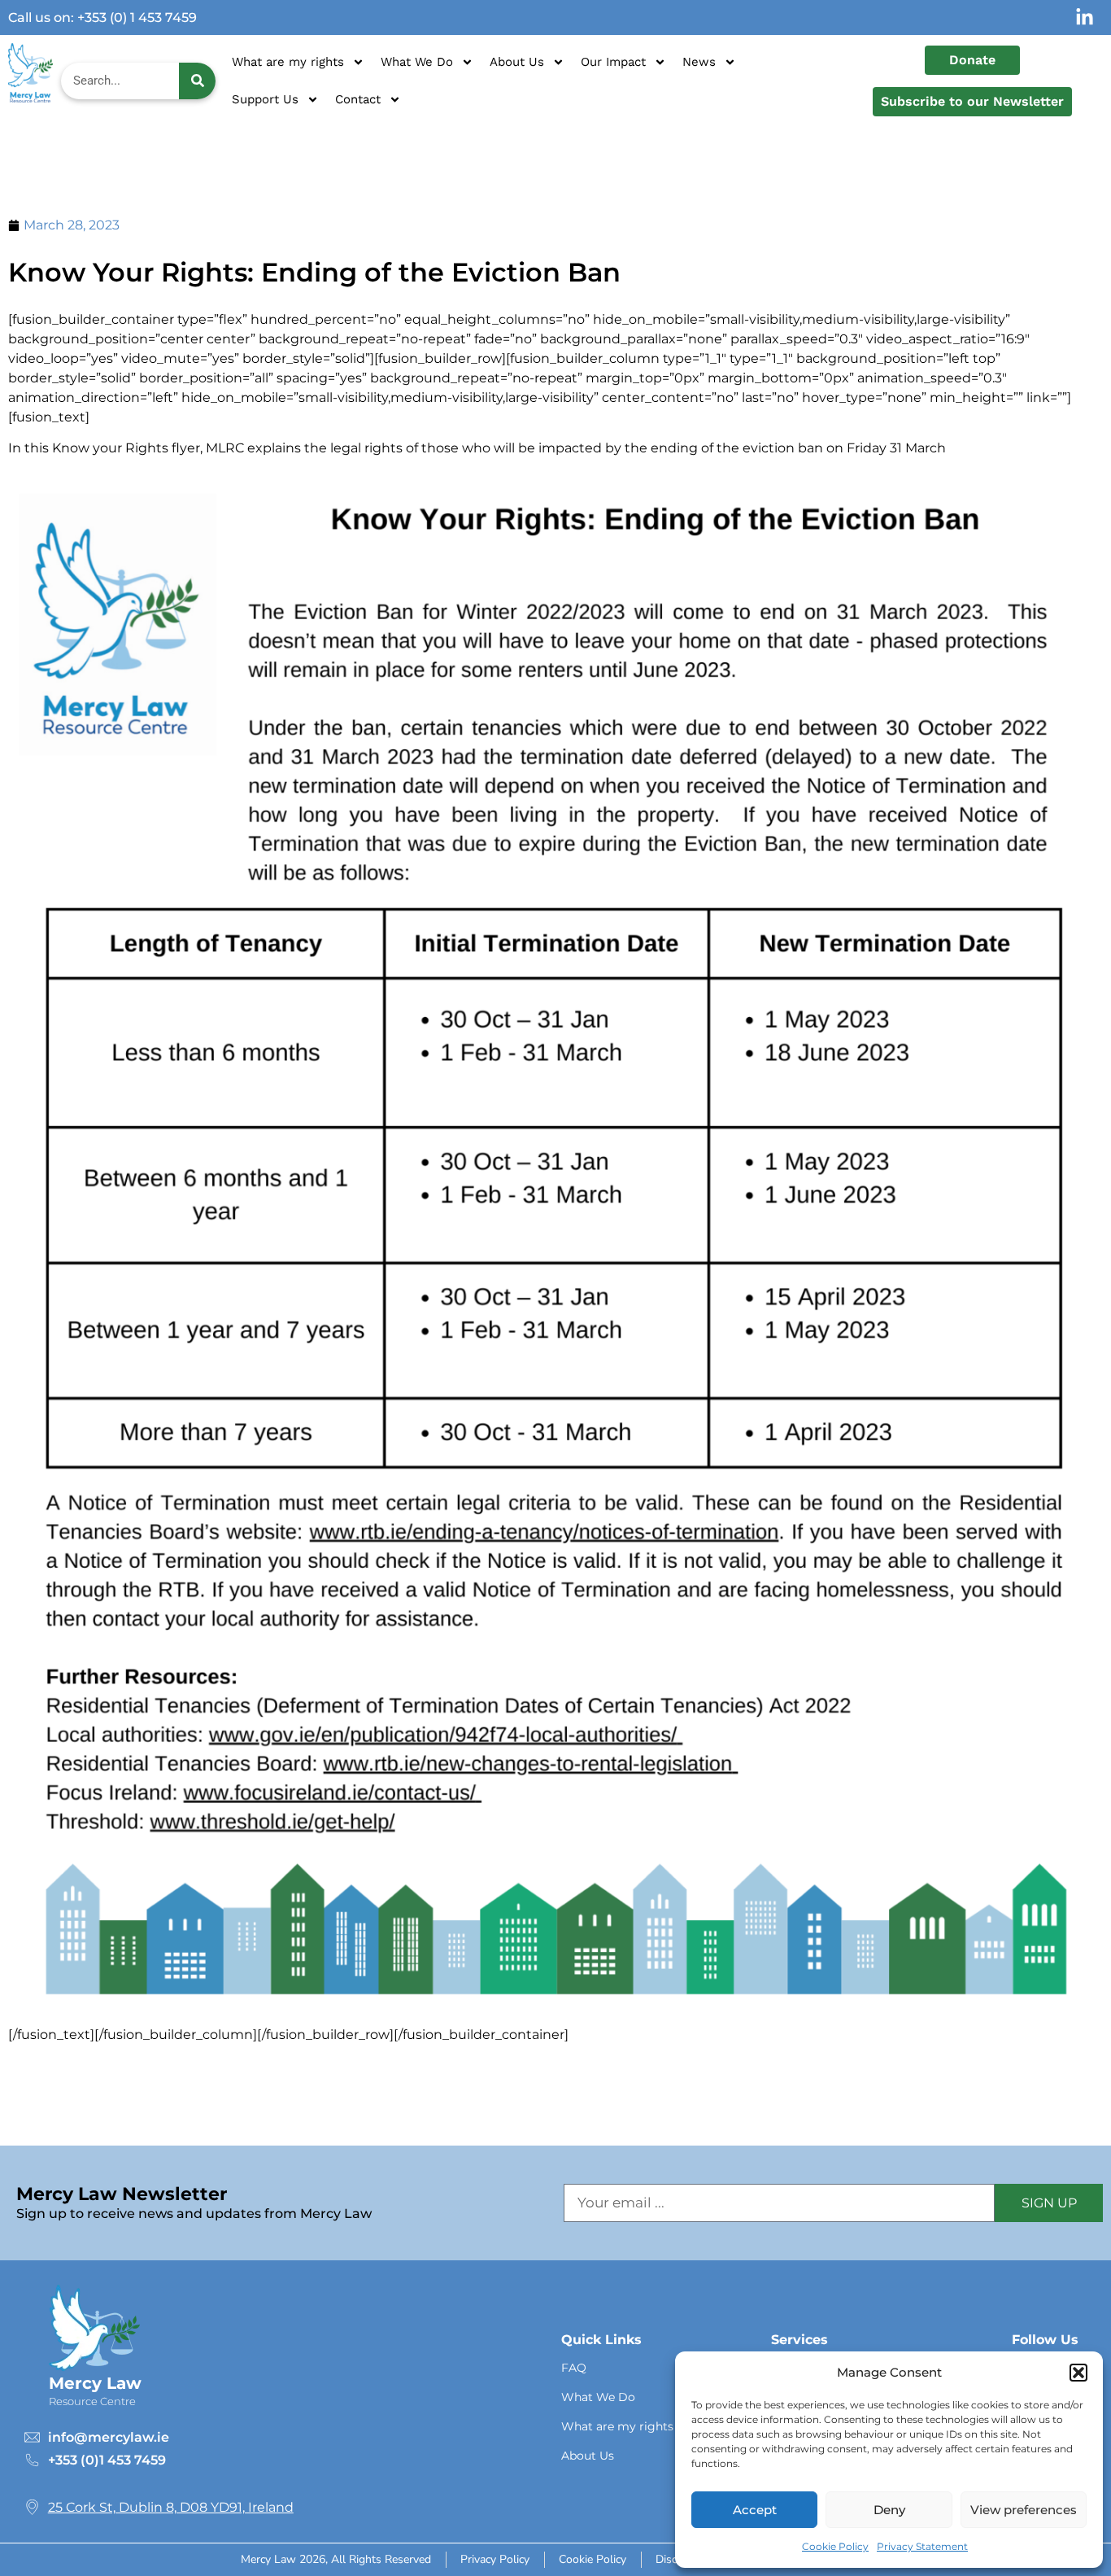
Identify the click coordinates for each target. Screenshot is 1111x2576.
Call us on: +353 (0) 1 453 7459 (102, 17)
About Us (517, 62)
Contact (358, 99)
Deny (889, 2510)
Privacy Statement (922, 2546)
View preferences (1024, 2510)
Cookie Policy (835, 2546)
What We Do (417, 62)
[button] (1078, 2373)
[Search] (197, 81)
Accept (755, 2510)
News (699, 62)
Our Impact (613, 62)
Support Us (265, 99)
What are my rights (288, 62)
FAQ (574, 2368)
